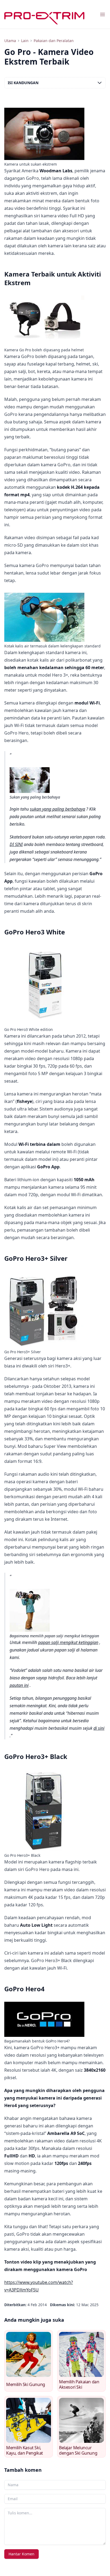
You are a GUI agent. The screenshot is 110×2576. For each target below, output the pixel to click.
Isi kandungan (23, 83)
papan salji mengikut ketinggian (68, 1642)
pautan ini (19, 1685)
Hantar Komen (21, 2554)
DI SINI (16, 844)
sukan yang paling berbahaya (58, 809)
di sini (99, 1728)
